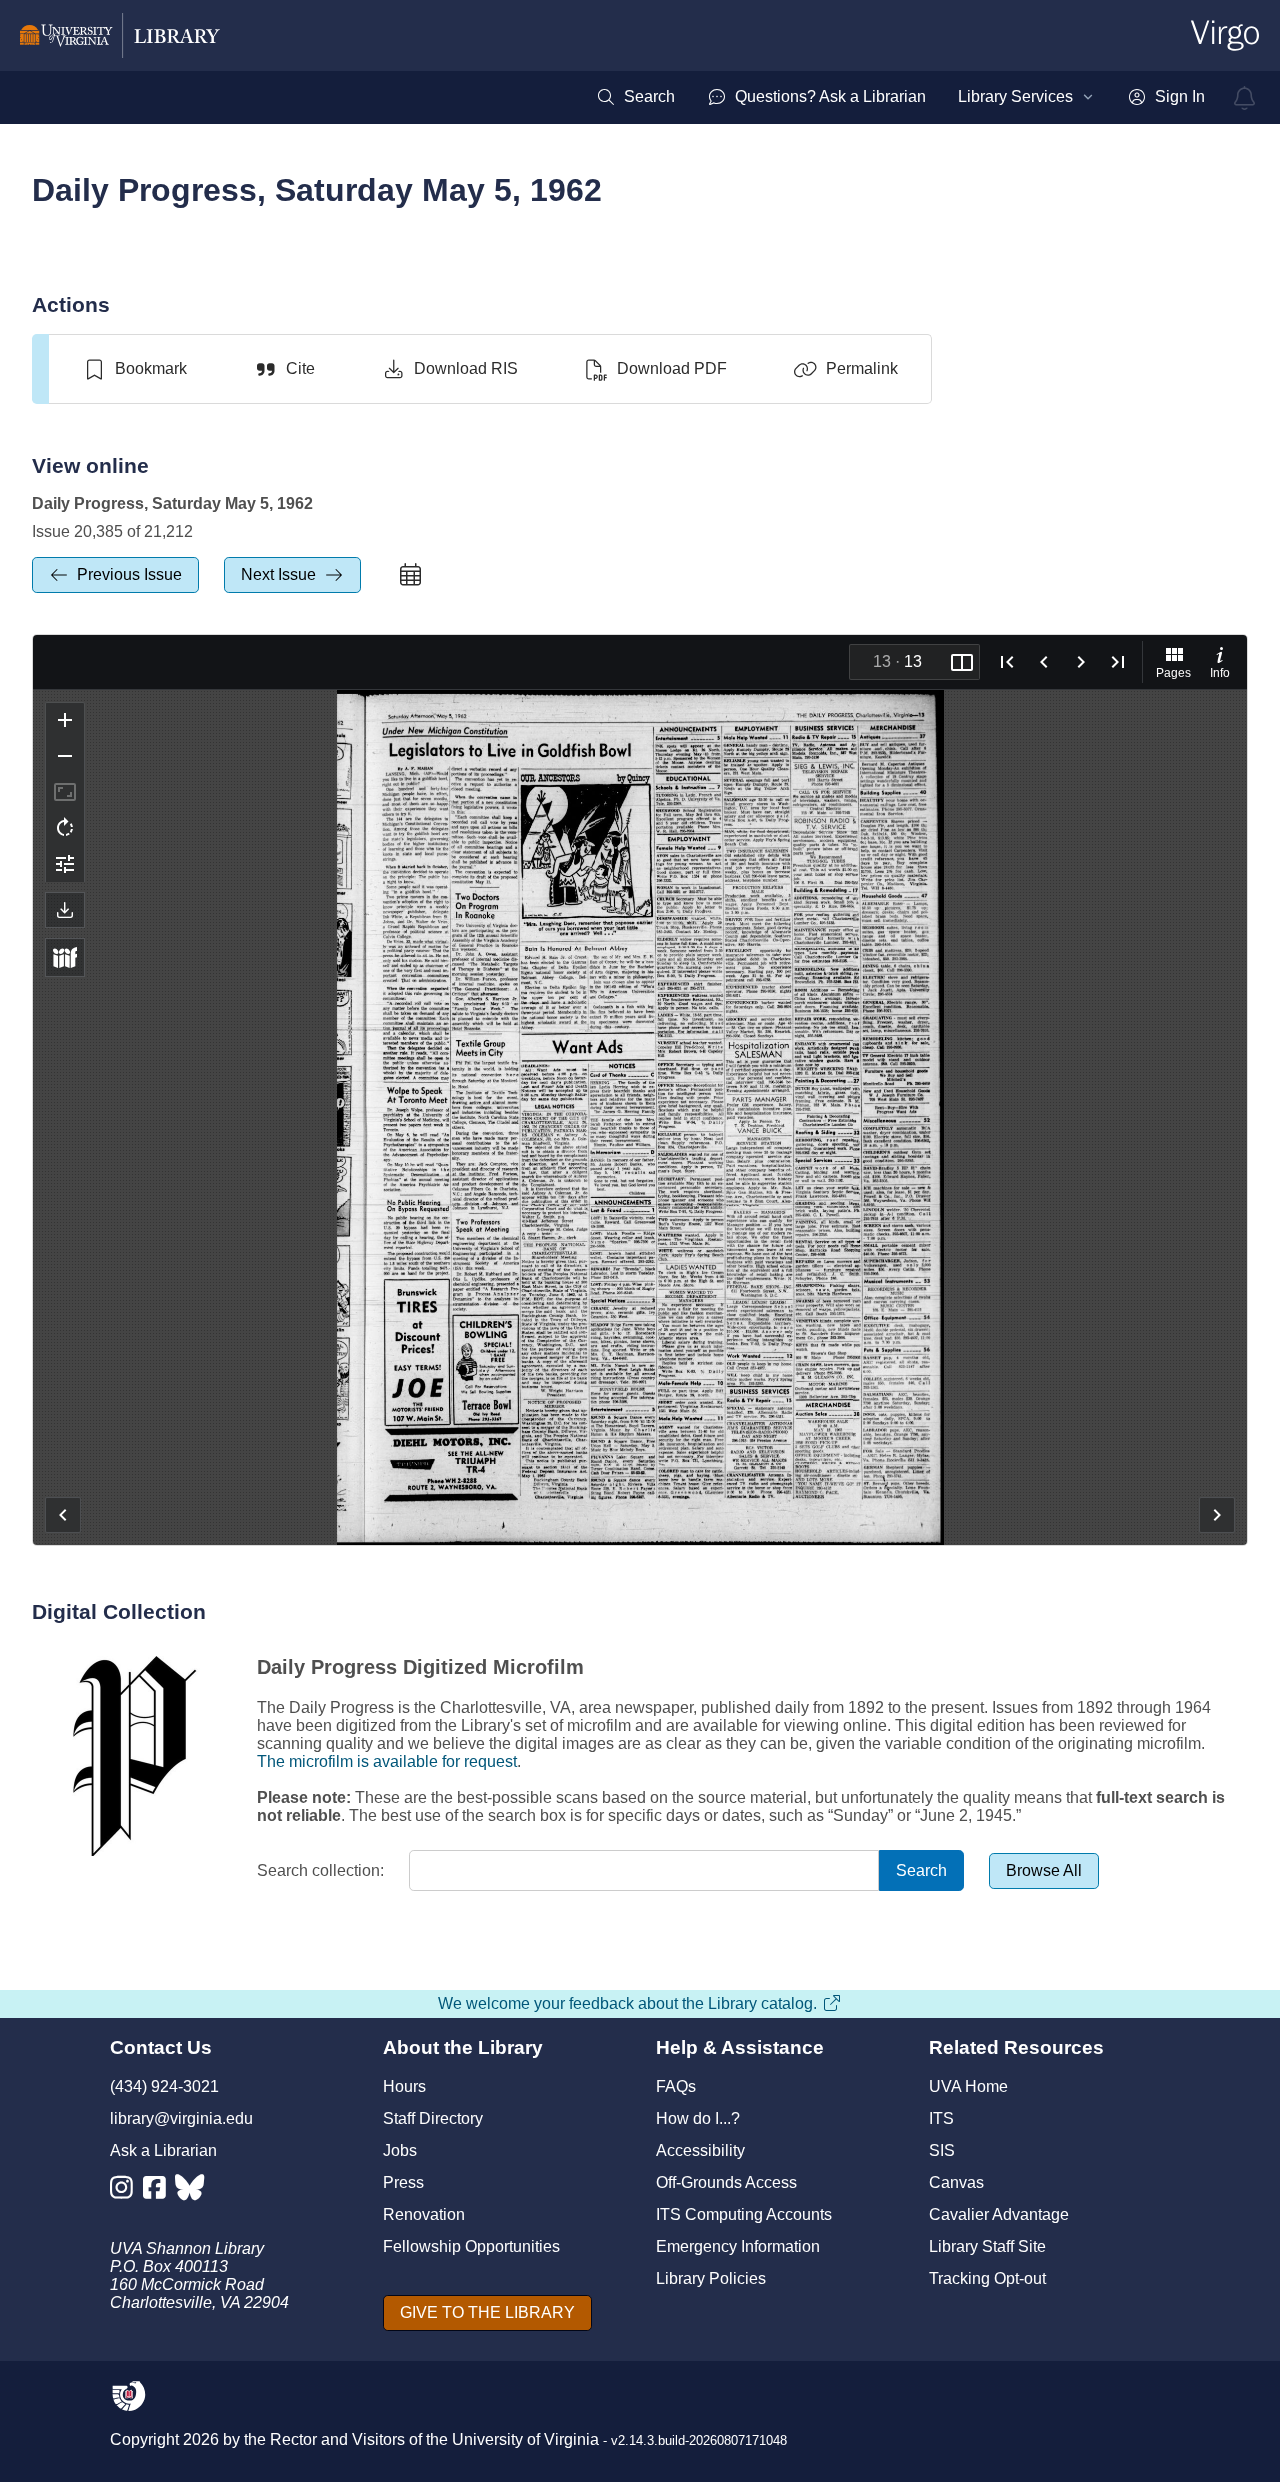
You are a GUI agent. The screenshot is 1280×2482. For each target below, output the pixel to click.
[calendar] (410, 575)
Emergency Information (738, 2246)
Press (403, 2182)
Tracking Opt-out (987, 2278)
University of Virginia (525, 2439)
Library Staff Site (987, 2246)
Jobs (400, 2150)
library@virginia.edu (181, 2118)
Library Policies (711, 2278)
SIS (942, 2150)
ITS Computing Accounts (744, 2214)
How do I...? (698, 2118)
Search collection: (320, 1870)
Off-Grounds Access (726, 2182)
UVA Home (968, 2086)
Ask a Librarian (163, 2150)
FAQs (676, 2086)
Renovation (424, 2214)
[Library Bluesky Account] (191, 2191)
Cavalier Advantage (999, 2214)
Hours (404, 2086)
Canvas (956, 2182)
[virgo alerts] (1245, 98)
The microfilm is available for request (387, 1761)
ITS (941, 2118)
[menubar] (900, 97)
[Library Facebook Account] (159, 2191)
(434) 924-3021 (164, 2086)
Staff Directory (433, 2118)
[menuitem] (635, 97)
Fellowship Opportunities (471, 2246)
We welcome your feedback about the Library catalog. (627, 2003)
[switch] (134, 369)
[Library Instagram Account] (126, 2191)
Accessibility (700, 2150)
